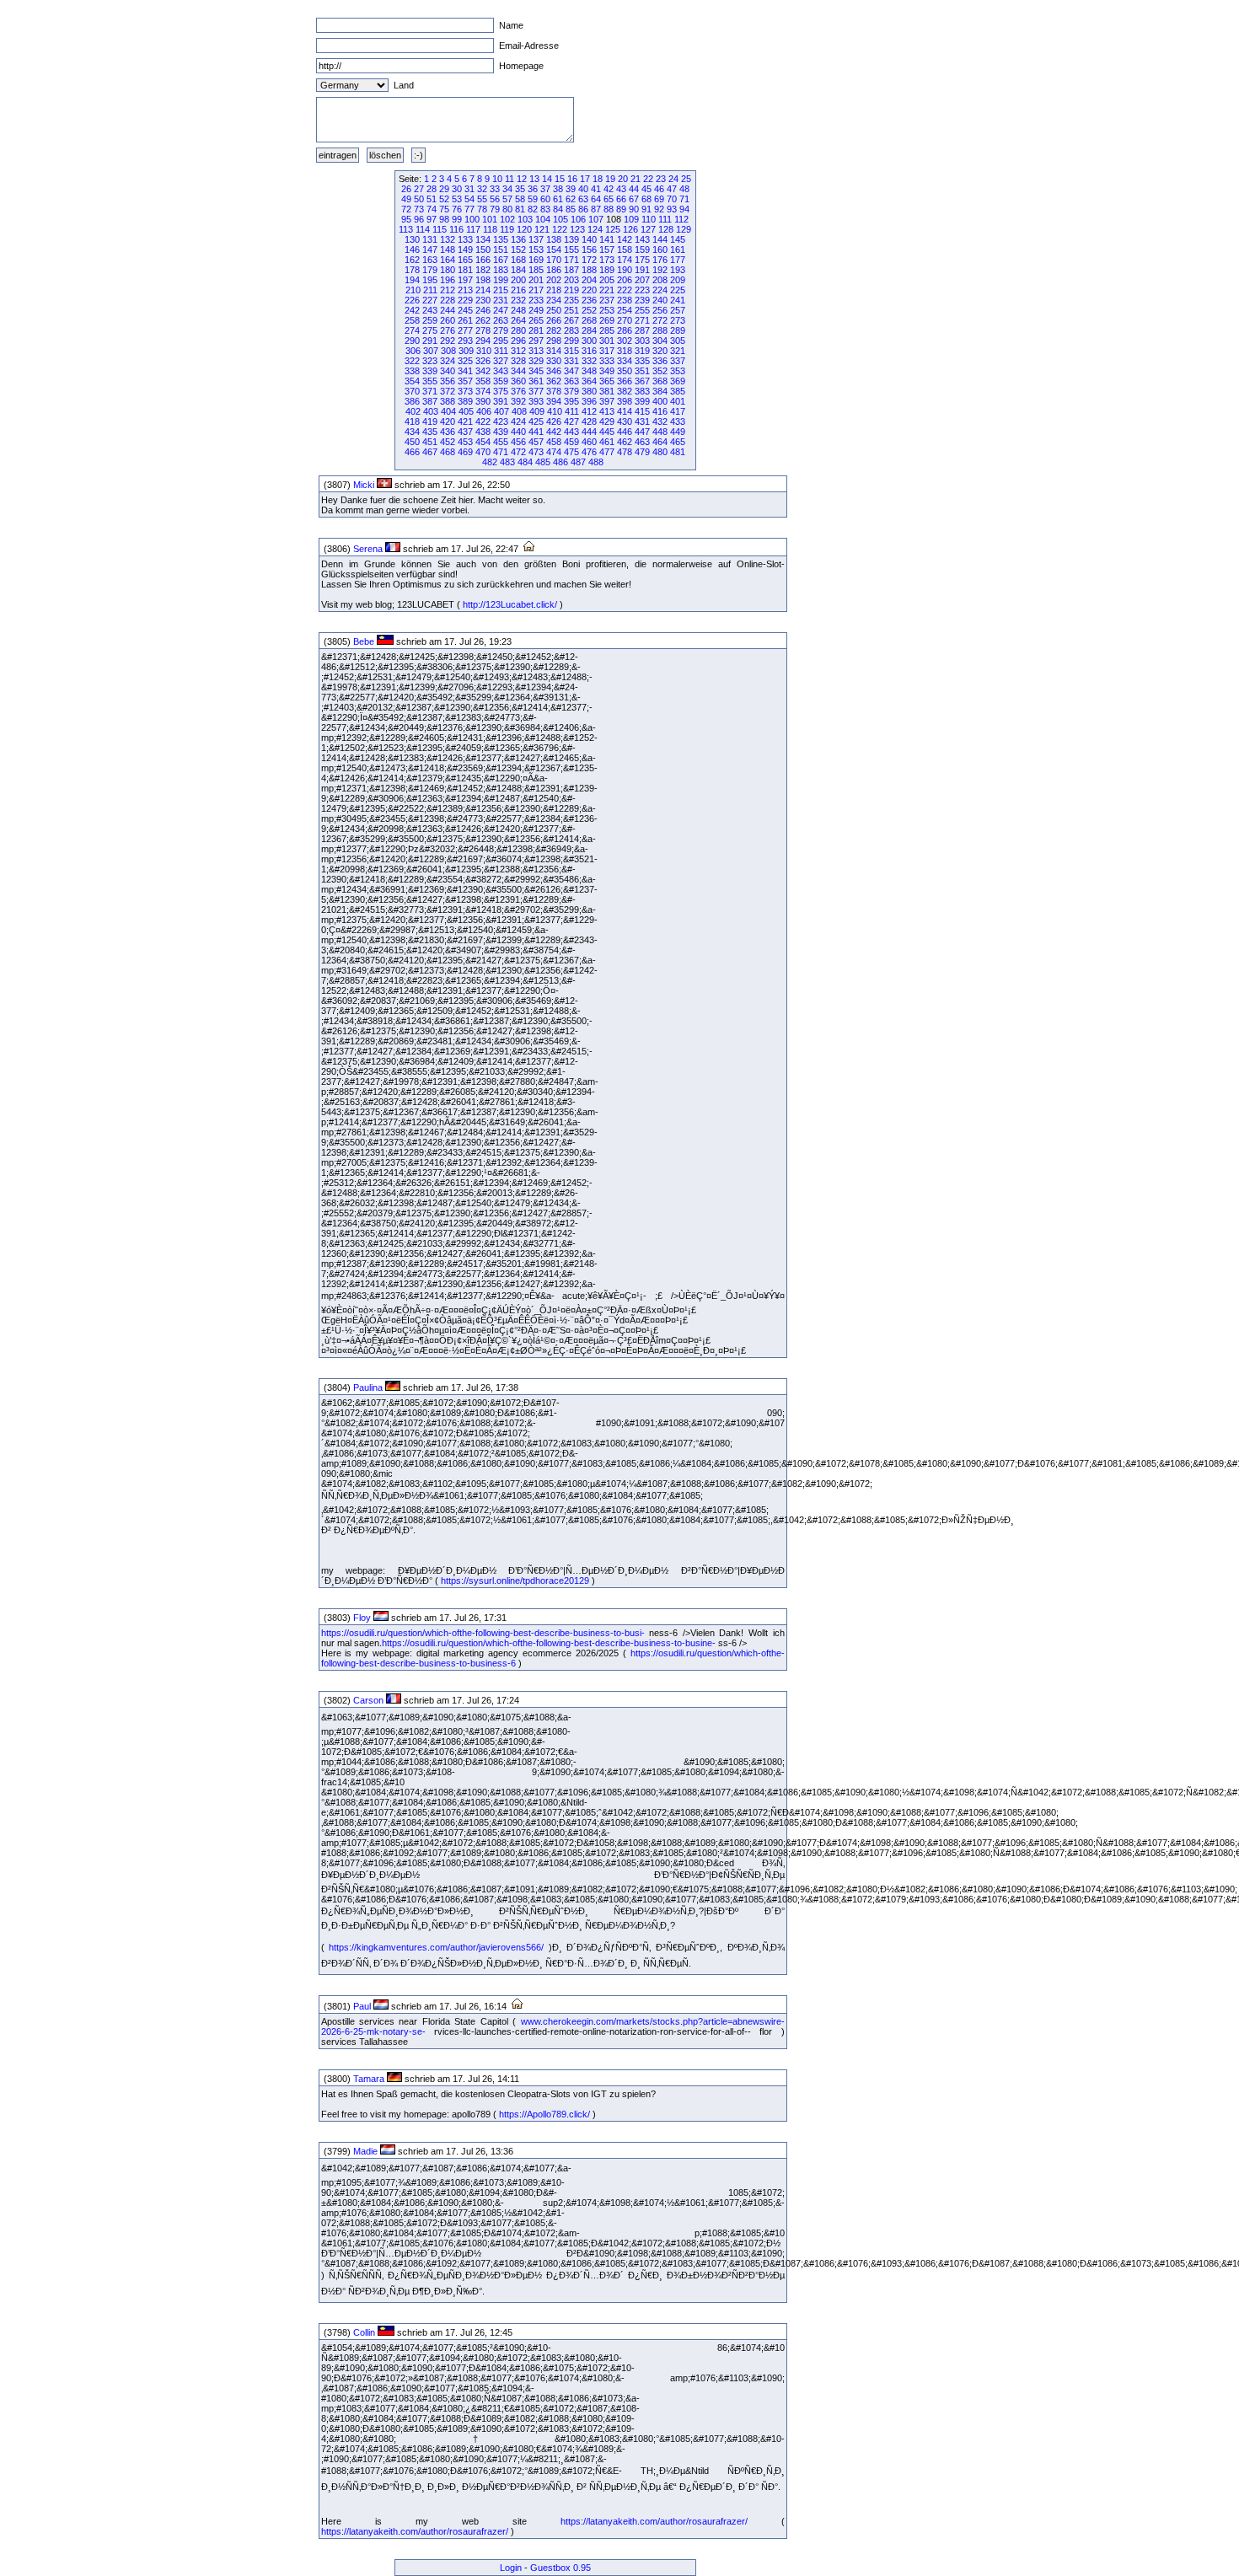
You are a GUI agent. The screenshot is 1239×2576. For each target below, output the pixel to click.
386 (412, 401)
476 (589, 452)
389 (465, 401)
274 (412, 330)
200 (518, 280)
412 (589, 411)
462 (625, 442)
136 (518, 239)
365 (607, 381)
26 (406, 189)
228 (448, 300)
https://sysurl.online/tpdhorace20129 (515, 1580)
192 (660, 270)
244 (448, 310)
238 (625, 300)
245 (465, 310)
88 (609, 209)
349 (607, 371)
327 (501, 361)
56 (495, 199)
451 (430, 442)
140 (589, 239)
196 (448, 280)
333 (607, 361)
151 (501, 250)
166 (483, 260)
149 (465, 250)
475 (571, 452)
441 (536, 432)
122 (560, 229)
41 (596, 189)
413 (607, 411)
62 (571, 199)
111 (665, 219)
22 (648, 179)
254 (625, 310)
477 (607, 452)
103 (525, 219)
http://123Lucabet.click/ (510, 604)
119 (507, 229)
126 (630, 229)
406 (484, 411)
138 (554, 239)
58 (520, 199)
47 (672, 189)
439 (501, 432)
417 (678, 411)
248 (518, 310)
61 (558, 199)
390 (483, 401)
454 (483, 442)
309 (466, 351)
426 (554, 421)
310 (484, 351)
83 (545, 209)
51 (432, 199)
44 (634, 189)
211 (430, 290)
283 (571, 330)
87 (596, 209)
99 (457, 219)
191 (642, 270)
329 (536, 361)
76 (457, 209)
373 (465, 391)
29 (444, 189)
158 (625, 250)
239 (642, 300)
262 (483, 320)
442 (554, 432)
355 (430, 381)
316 (589, 351)
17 (585, 179)
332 (589, 361)
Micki (364, 485)
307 (431, 351)
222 (625, 290)
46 (659, 189)
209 (678, 280)
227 (430, 300)
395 (571, 401)
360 (518, 381)
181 (465, 270)
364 (589, 381)
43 (621, 189)
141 (607, 239)
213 (465, 290)
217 (536, 290)
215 (501, 290)
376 (518, 391)
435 (430, 432)
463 (642, 442)
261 (465, 320)
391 (501, 401)
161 (678, 250)
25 (686, 179)
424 (518, 421)
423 (501, 421)
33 (495, 189)
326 (483, 361)
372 (448, 391)
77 (469, 209)
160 (660, 250)
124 (595, 229)
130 (412, 239)
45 (646, 189)
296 (518, 341)
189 (607, 270)
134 (483, 239)
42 (609, 189)
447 (642, 432)
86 (583, 209)
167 (501, 260)
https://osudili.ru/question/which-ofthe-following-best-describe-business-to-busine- (549, 1643)
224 (660, 290)
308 (448, 351)
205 (607, 280)
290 (412, 341)
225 (678, 290)
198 (483, 280)
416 (660, 411)
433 (678, 421)
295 (501, 341)
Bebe (364, 641)
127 (648, 229)
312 (518, 351)
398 (625, 401)
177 (678, 260)
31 (469, 189)
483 (507, 462)
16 (572, 179)
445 (607, 432)
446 (625, 432)
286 (625, 330)
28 (432, 189)
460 (589, 442)
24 (673, 179)
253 (607, 310)
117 (473, 229)
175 (642, 260)
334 (625, 361)
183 (501, 270)
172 (589, 260)
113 (406, 229)
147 (430, 250)
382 (625, 391)
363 (571, 381)
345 (536, 371)
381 (607, 391)
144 (660, 239)
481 (678, 452)
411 (572, 411)
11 (510, 179)
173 (607, 260)
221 (607, 290)
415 (642, 411)
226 (412, 300)
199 (501, 280)
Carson (368, 1700)
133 (465, 239)
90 (634, 209)
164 (448, 260)
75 (444, 209)
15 (560, 179)
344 (518, 371)
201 (536, 280)
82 (533, 209)
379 (571, 391)
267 (571, 320)
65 (609, 199)
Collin (364, 2332)
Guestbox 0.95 (560, 2568)
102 (507, 219)
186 (554, 270)
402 (413, 411)
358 (483, 381)
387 (430, 401)
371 (430, 391)
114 (423, 229)
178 (412, 270)
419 (430, 421)
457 (536, 442)
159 (642, 250)
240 (660, 300)
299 (571, 341)
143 (642, 239)
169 (536, 260)
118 (490, 229)
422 (483, 421)
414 (625, 411)
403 (431, 411)
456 (518, 442)
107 (596, 219)
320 (660, 351)
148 (448, 250)
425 (536, 421)
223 (642, 290)
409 (537, 411)
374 (483, 391)
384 (660, 391)
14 (547, 179)
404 (448, 411)
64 (596, 199)
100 (472, 219)
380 (589, 391)
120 (524, 229)
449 (678, 432)
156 (589, 250)
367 (642, 381)
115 (440, 229)
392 (518, 401)
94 (684, 209)
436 (448, 432)
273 (678, 320)
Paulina (368, 1387)
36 (533, 189)
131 (430, 239)
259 (430, 320)
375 (501, 391)
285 (607, 330)
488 (596, 462)
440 (518, 432)
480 (660, 452)
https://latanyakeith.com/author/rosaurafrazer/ (654, 2521)
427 (571, 421)
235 (571, 300)
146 (412, 250)
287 (642, 330)
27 (419, 189)
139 (571, 239)
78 (482, 209)
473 (536, 452)
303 (642, 341)
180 (448, 270)
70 (672, 199)
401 (678, 401)
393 (536, 401)
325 (465, 361)
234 (554, 300)
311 (501, 351)
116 (456, 229)
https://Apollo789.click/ (544, 2114)
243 (430, 310)
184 (518, 270)
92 (659, 209)
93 (672, 209)
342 (483, 371)
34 (507, 189)
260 (448, 320)
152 (518, 250)
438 (483, 432)
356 (448, 381)
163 (430, 260)
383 (642, 391)
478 (625, 452)
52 (444, 199)
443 (571, 432)
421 (465, 421)
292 (448, 341)
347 (571, 371)
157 (607, 250)
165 (465, 260)
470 (483, 452)
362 (554, 381)
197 (465, 280)
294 (483, 341)
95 (406, 219)
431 (642, 421)
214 (483, 290)
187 (571, 270)
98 (444, 219)
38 (558, 189)
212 (448, 290)
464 (660, 442)
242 (412, 310)
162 (412, 260)
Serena (368, 549)
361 (536, 381)
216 (518, 290)
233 (536, 300)
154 (554, 250)
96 (419, 219)
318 (625, 351)
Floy (362, 1618)
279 (501, 330)
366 (625, 381)
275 (430, 330)
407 (501, 411)
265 (536, 320)
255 (642, 310)
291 (430, 341)
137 (536, 239)
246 (483, 310)
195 (430, 280)
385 (678, 391)
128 (666, 229)
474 (554, 452)
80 (507, 209)
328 (518, 361)
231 (501, 300)
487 (578, 462)
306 (413, 351)
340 (448, 371)
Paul (362, 2006)
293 (465, 341)
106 (578, 219)
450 (412, 442)
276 (448, 330)
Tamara (369, 2079)
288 (660, 330)
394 (554, 401)
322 (412, 361)
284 (589, 330)
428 (589, 421)
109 (631, 219)
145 (678, 239)
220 (589, 290)
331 (571, 361)
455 (501, 442)
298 (554, 341)
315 (571, 351)
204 (589, 280)
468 (448, 452)
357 (465, 381)
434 (412, 432)
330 (554, 361)
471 (501, 452)
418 (412, 421)
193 (678, 270)
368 (660, 381)
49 (406, 199)
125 (613, 229)
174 (625, 260)
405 (466, 411)
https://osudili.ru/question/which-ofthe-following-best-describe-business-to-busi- (483, 1633)
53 (457, 199)
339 (430, 371)
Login (511, 2568)
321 (678, 351)
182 (483, 270)
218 (554, 290)
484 (525, 462)
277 (465, 330)
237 (607, 300)
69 (659, 199)
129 (684, 229)
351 (642, 371)
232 (518, 300)
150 (483, 250)
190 (625, 270)
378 (554, 391)
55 (482, 199)
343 (501, 371)
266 (554, 320)
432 (660, 421)
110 (649, 219)
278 (483, 330)
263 (501, 320)
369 (678, 381)
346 (554, 371)
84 (558, 209)
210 (413, 290)
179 (430, 270)
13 (534, 179)
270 (625, 320)
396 (589, 401)
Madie (365, 2151)
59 (533, 199)
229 (465, 300)
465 (678, 442)
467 (430, 452)
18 (598, 179)
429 (607, 421)
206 (625, 280)
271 (642, 320)
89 (621, 209)
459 (571, 442)
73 (419, 209)
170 (554, 260)
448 (660, 432)
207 (642, 280)
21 (636, 179)
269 (607, 320)
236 (589, 300)
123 (577, 229)
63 (583, 199)
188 (589, 270)
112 (681, 219)
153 (536, 250)
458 (554, 442)
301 (607, 341)
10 (497, 179)
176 (660, 260)
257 (678, 310)
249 (536, 310)
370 (412, 391)
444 (589, 432)
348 (589, 371)
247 (501, 310)
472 (518, 452)
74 (432, 209)
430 (625, 421)
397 (607, 401)
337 (678, 361)
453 (465, 442)
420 (448, 421)
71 (684, 199)
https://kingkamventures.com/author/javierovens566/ (436, 1947)
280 (518, 330)
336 (660, 361)
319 (642, 351)
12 (522, 179)
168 (518, 260)
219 (571, 290)
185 (536, 270)
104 (543, 219)
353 (678, 371)
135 (501, 239)
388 (448, 401)
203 (571, 280)
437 (465, 432)
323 (430, 361)
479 (642, 452)
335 (642, 361)
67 (634, 199)
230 (483, 300)
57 (507, 199)
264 (518, 320)
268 (589, 320)
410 (555, 411)
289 (678, 330)
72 (406, 209)
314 (554, 351)
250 (554, 310)
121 (542, 229)
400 (660, 401)
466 (412, 452)
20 (623, 179)
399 (642, 401)
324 (448, 361)
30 (457, 189)
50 (419, 199)
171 (571, 260)
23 (661, 179)
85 (571, 209)
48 (684, 189)
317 (607, 351)
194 (412, 280)
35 (520, 189)
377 (536, 391)
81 (520, 209)
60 (545, 199)
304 (660, 341)
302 (625, 341)
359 (501, 381)
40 (583, 189)
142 (625, 239)
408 (519, 411)
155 (571, 250)
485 (543, 462)
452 (448, 442)
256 (660, 310)
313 (536, 351)
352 (660, 371)
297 (536, 341)
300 (589, 341)
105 (560, 219)
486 (560, 462)
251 (571, 310)
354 (412, 381)
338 (412, 371)
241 (678, 300)
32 (482, 189)
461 (607, 442)
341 (465, 371)
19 (610, 179)
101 (490, 219)
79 (495, 209)
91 (646, 209)
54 (469, 199)
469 (465, 452)
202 (554, 280)
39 (571, 189)
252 (589, 310)
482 (490, 462)
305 (678, 341)
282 (554, 330)
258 (412, 320)
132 (448, 239)
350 (625, 371)
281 (536, 330)
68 (646, 199)
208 (660, 280)
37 (545, 189)
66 (621, 199)
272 (660, 320)
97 (432, 219)
